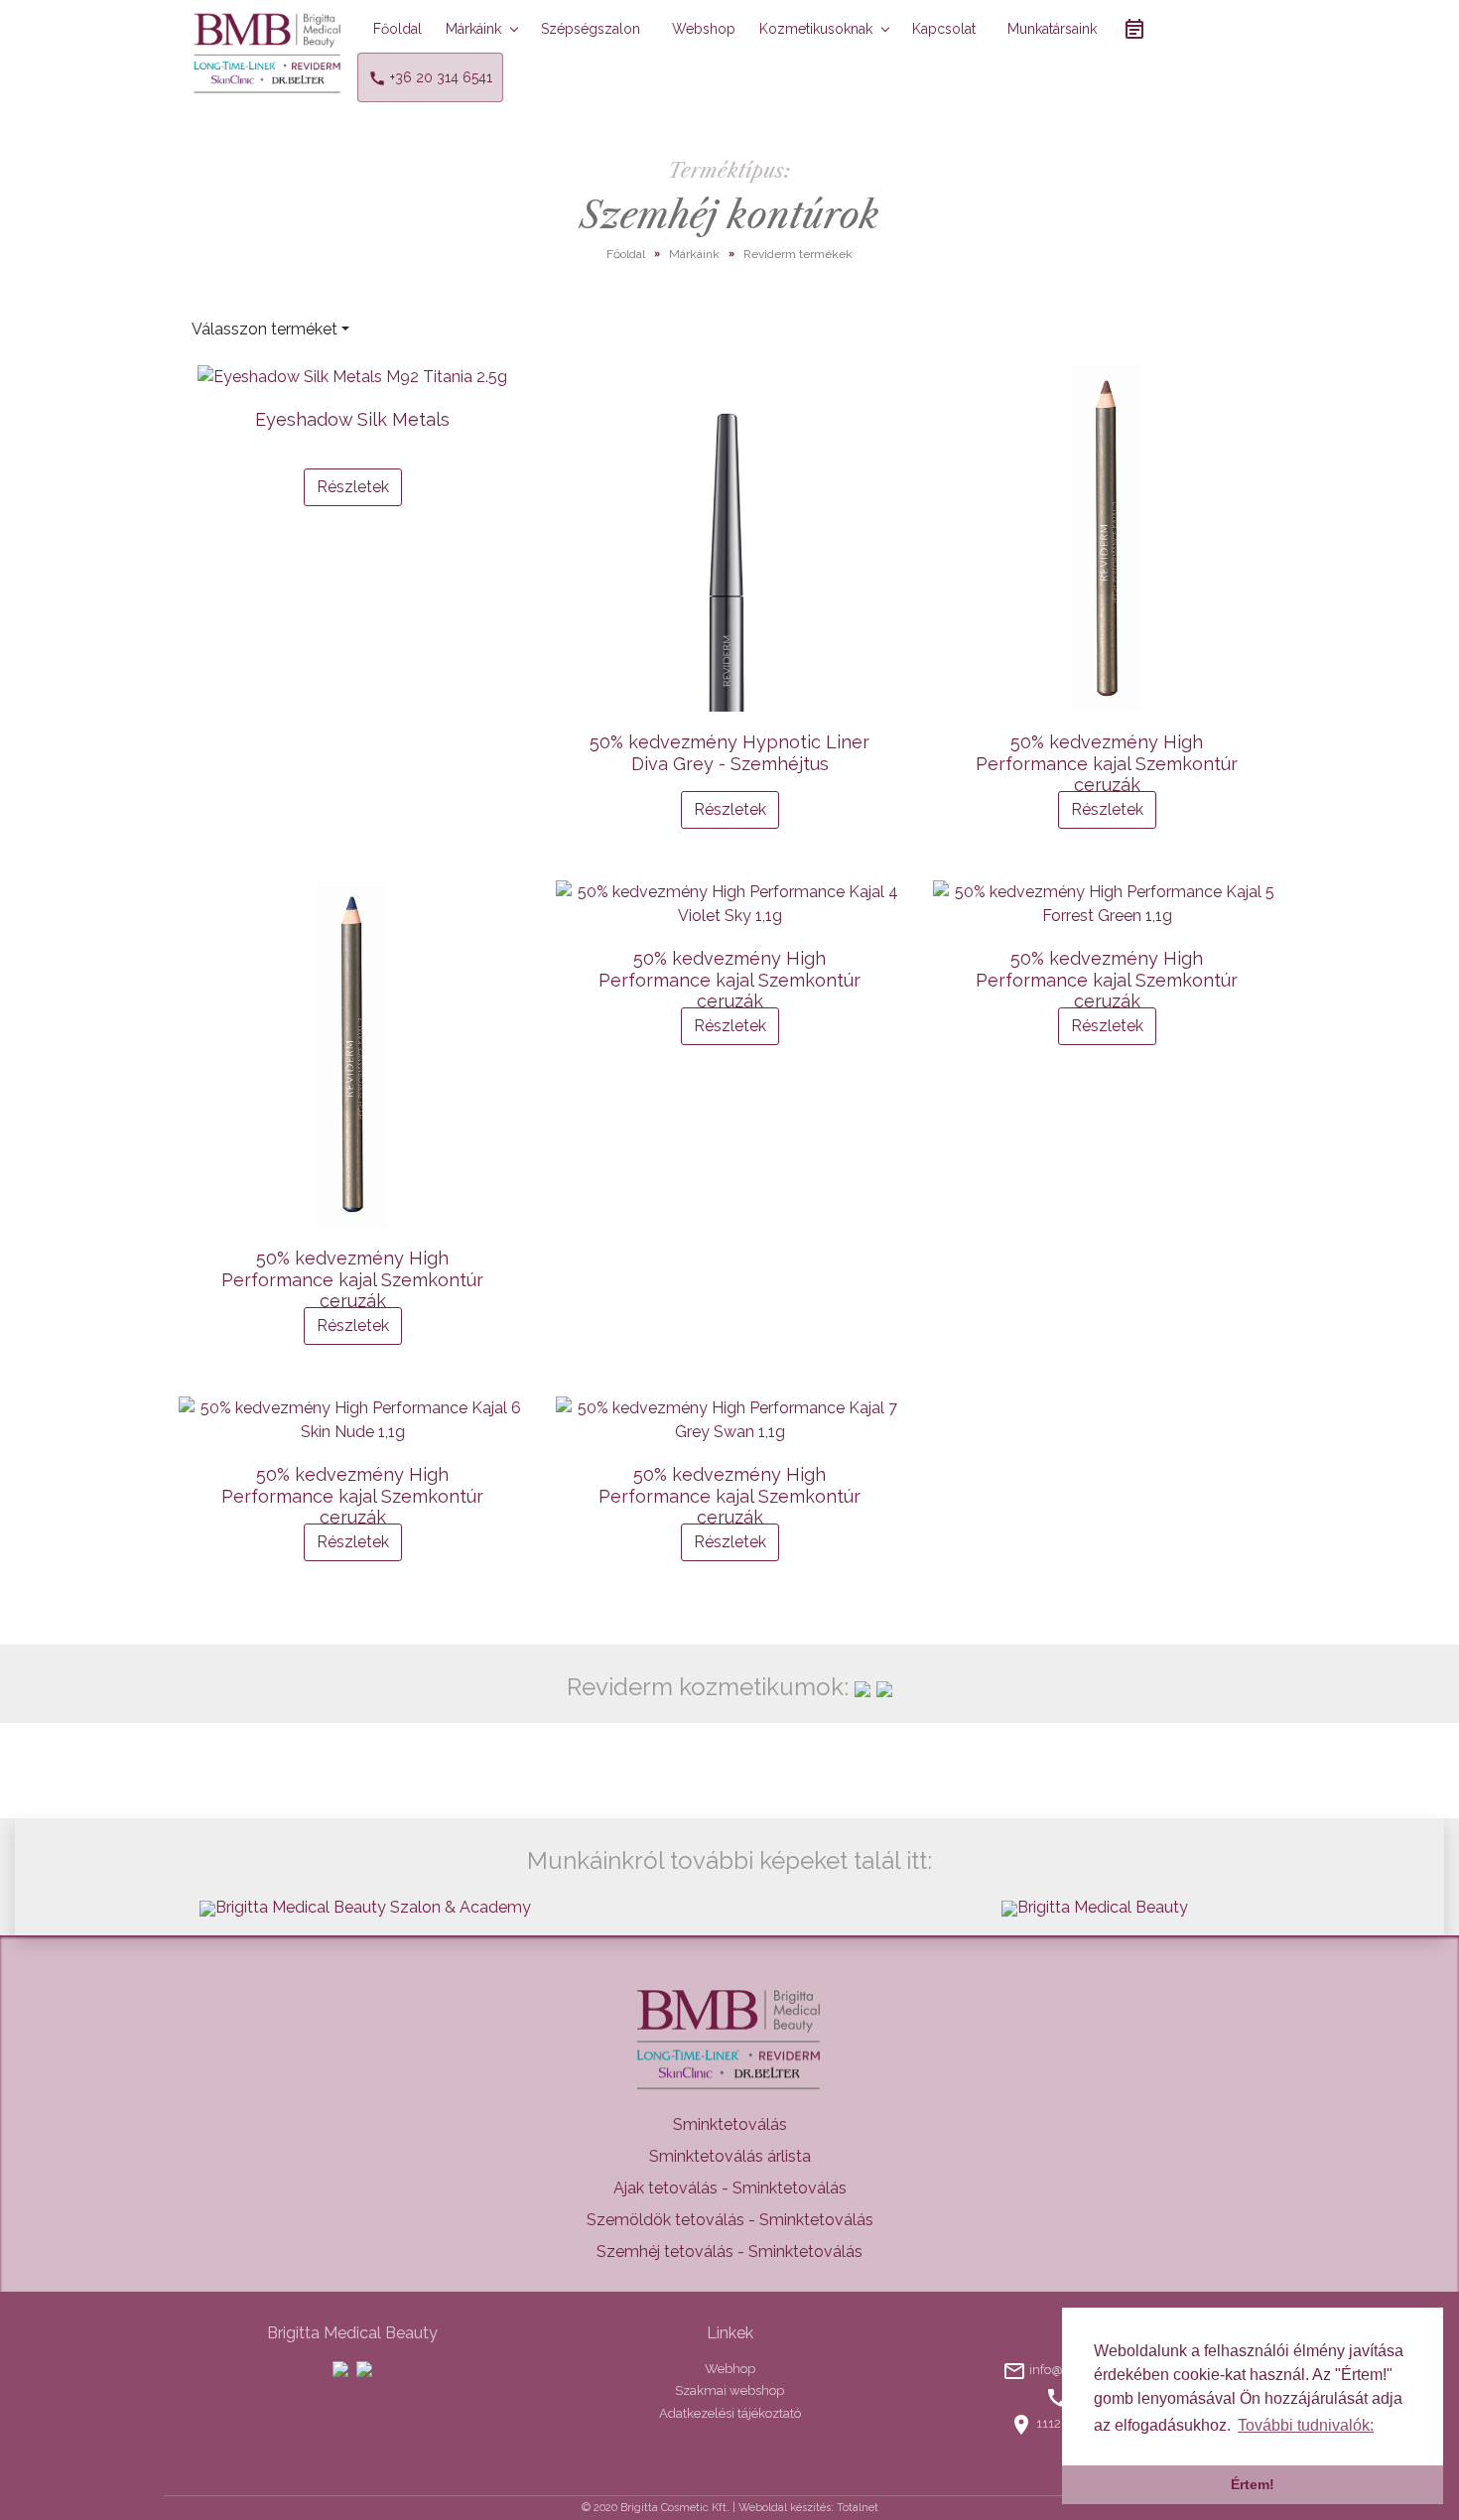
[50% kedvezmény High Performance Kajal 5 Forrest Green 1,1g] (1107, 904)
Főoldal (398, 29)
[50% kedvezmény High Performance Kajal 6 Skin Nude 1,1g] (352, 1420)
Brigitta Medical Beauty (1103, 1907)
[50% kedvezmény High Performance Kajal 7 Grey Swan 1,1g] (729, 1420)
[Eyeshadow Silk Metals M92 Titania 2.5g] (352, 377)
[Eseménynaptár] (1134, 29)
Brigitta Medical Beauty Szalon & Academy (373, 1907)
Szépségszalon (591, 29)
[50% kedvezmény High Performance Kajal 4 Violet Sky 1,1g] (729, 904)
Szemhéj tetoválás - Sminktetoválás (729, 2252)
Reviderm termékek (798, 254)
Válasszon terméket (265, 329)
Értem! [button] (1253, 2484)
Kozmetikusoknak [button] (816, 29)
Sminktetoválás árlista (730, 2156)
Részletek (353, 487)
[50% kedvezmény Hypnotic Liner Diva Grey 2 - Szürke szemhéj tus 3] (729, 538)
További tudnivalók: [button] (1306, 2425)
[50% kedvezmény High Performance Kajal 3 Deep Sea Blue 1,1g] (352, 1054)
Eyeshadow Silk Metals (352, 419)
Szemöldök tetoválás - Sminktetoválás (730, 2220)
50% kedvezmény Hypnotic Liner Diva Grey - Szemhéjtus (729, 753)
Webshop (704, 29)
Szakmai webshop (729, 2390)
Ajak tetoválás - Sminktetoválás (730, 2188)
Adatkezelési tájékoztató (730, 2413)
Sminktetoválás (730, 2124)
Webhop (730, 2369)
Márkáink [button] (473, 29)
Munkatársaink (1052, 29)
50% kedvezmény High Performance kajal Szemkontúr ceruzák (1107, 763)
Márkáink (694, 254)
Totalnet (858, 2508)
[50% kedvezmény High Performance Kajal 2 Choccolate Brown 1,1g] (1107, 538)
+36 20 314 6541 (439, 77)
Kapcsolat (944, 29)
